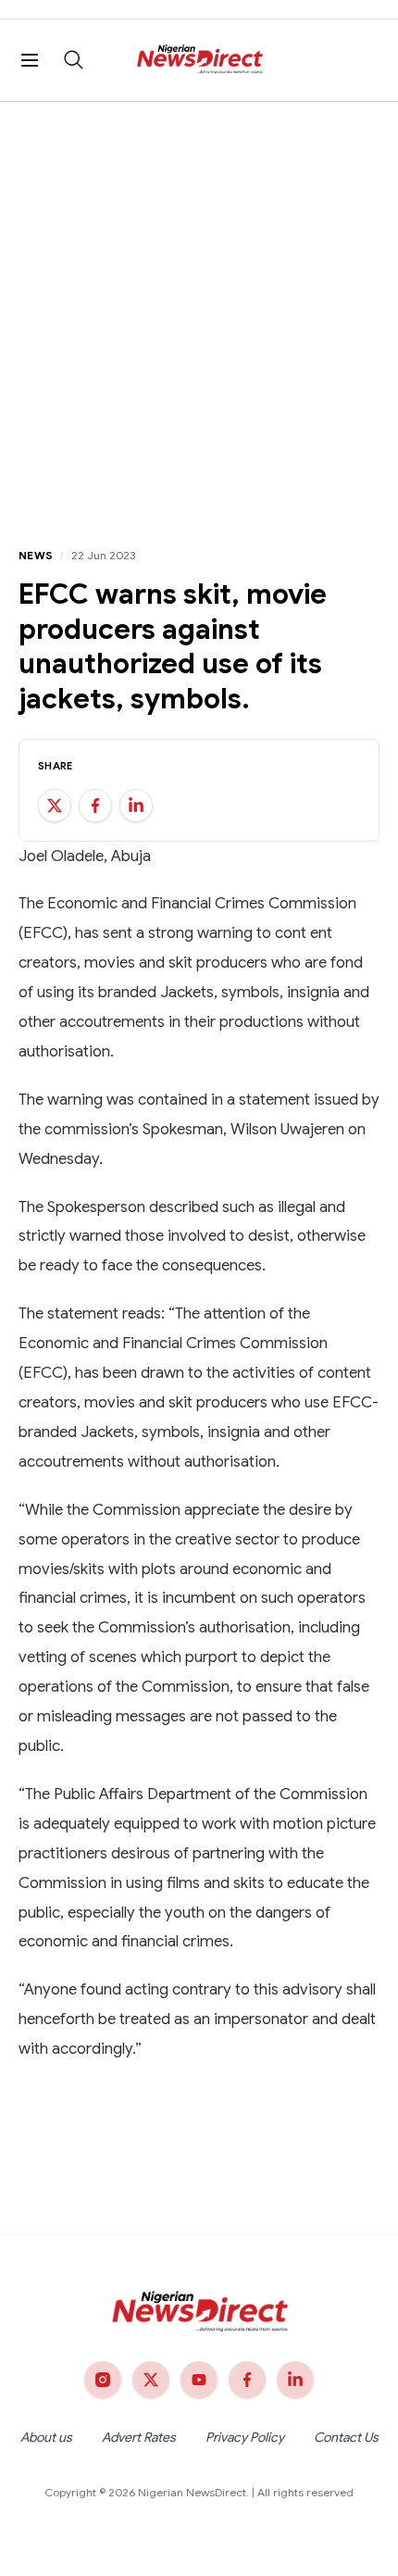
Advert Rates (139, 2437)
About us (46, 2437)
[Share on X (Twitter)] (55, 806)
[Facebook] (247, 2380)
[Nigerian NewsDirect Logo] (199, 60)
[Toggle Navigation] (30, 60)
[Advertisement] (199, 310)
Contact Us (346, 2437)
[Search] (74, 60)
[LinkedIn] (295, 2380)
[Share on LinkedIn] (136, 806)
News (36, 555)
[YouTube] (199, 2380)
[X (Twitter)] (151, 2380)
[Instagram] (103, 2380)
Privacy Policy (245, 2437)
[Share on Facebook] (95, 806)
